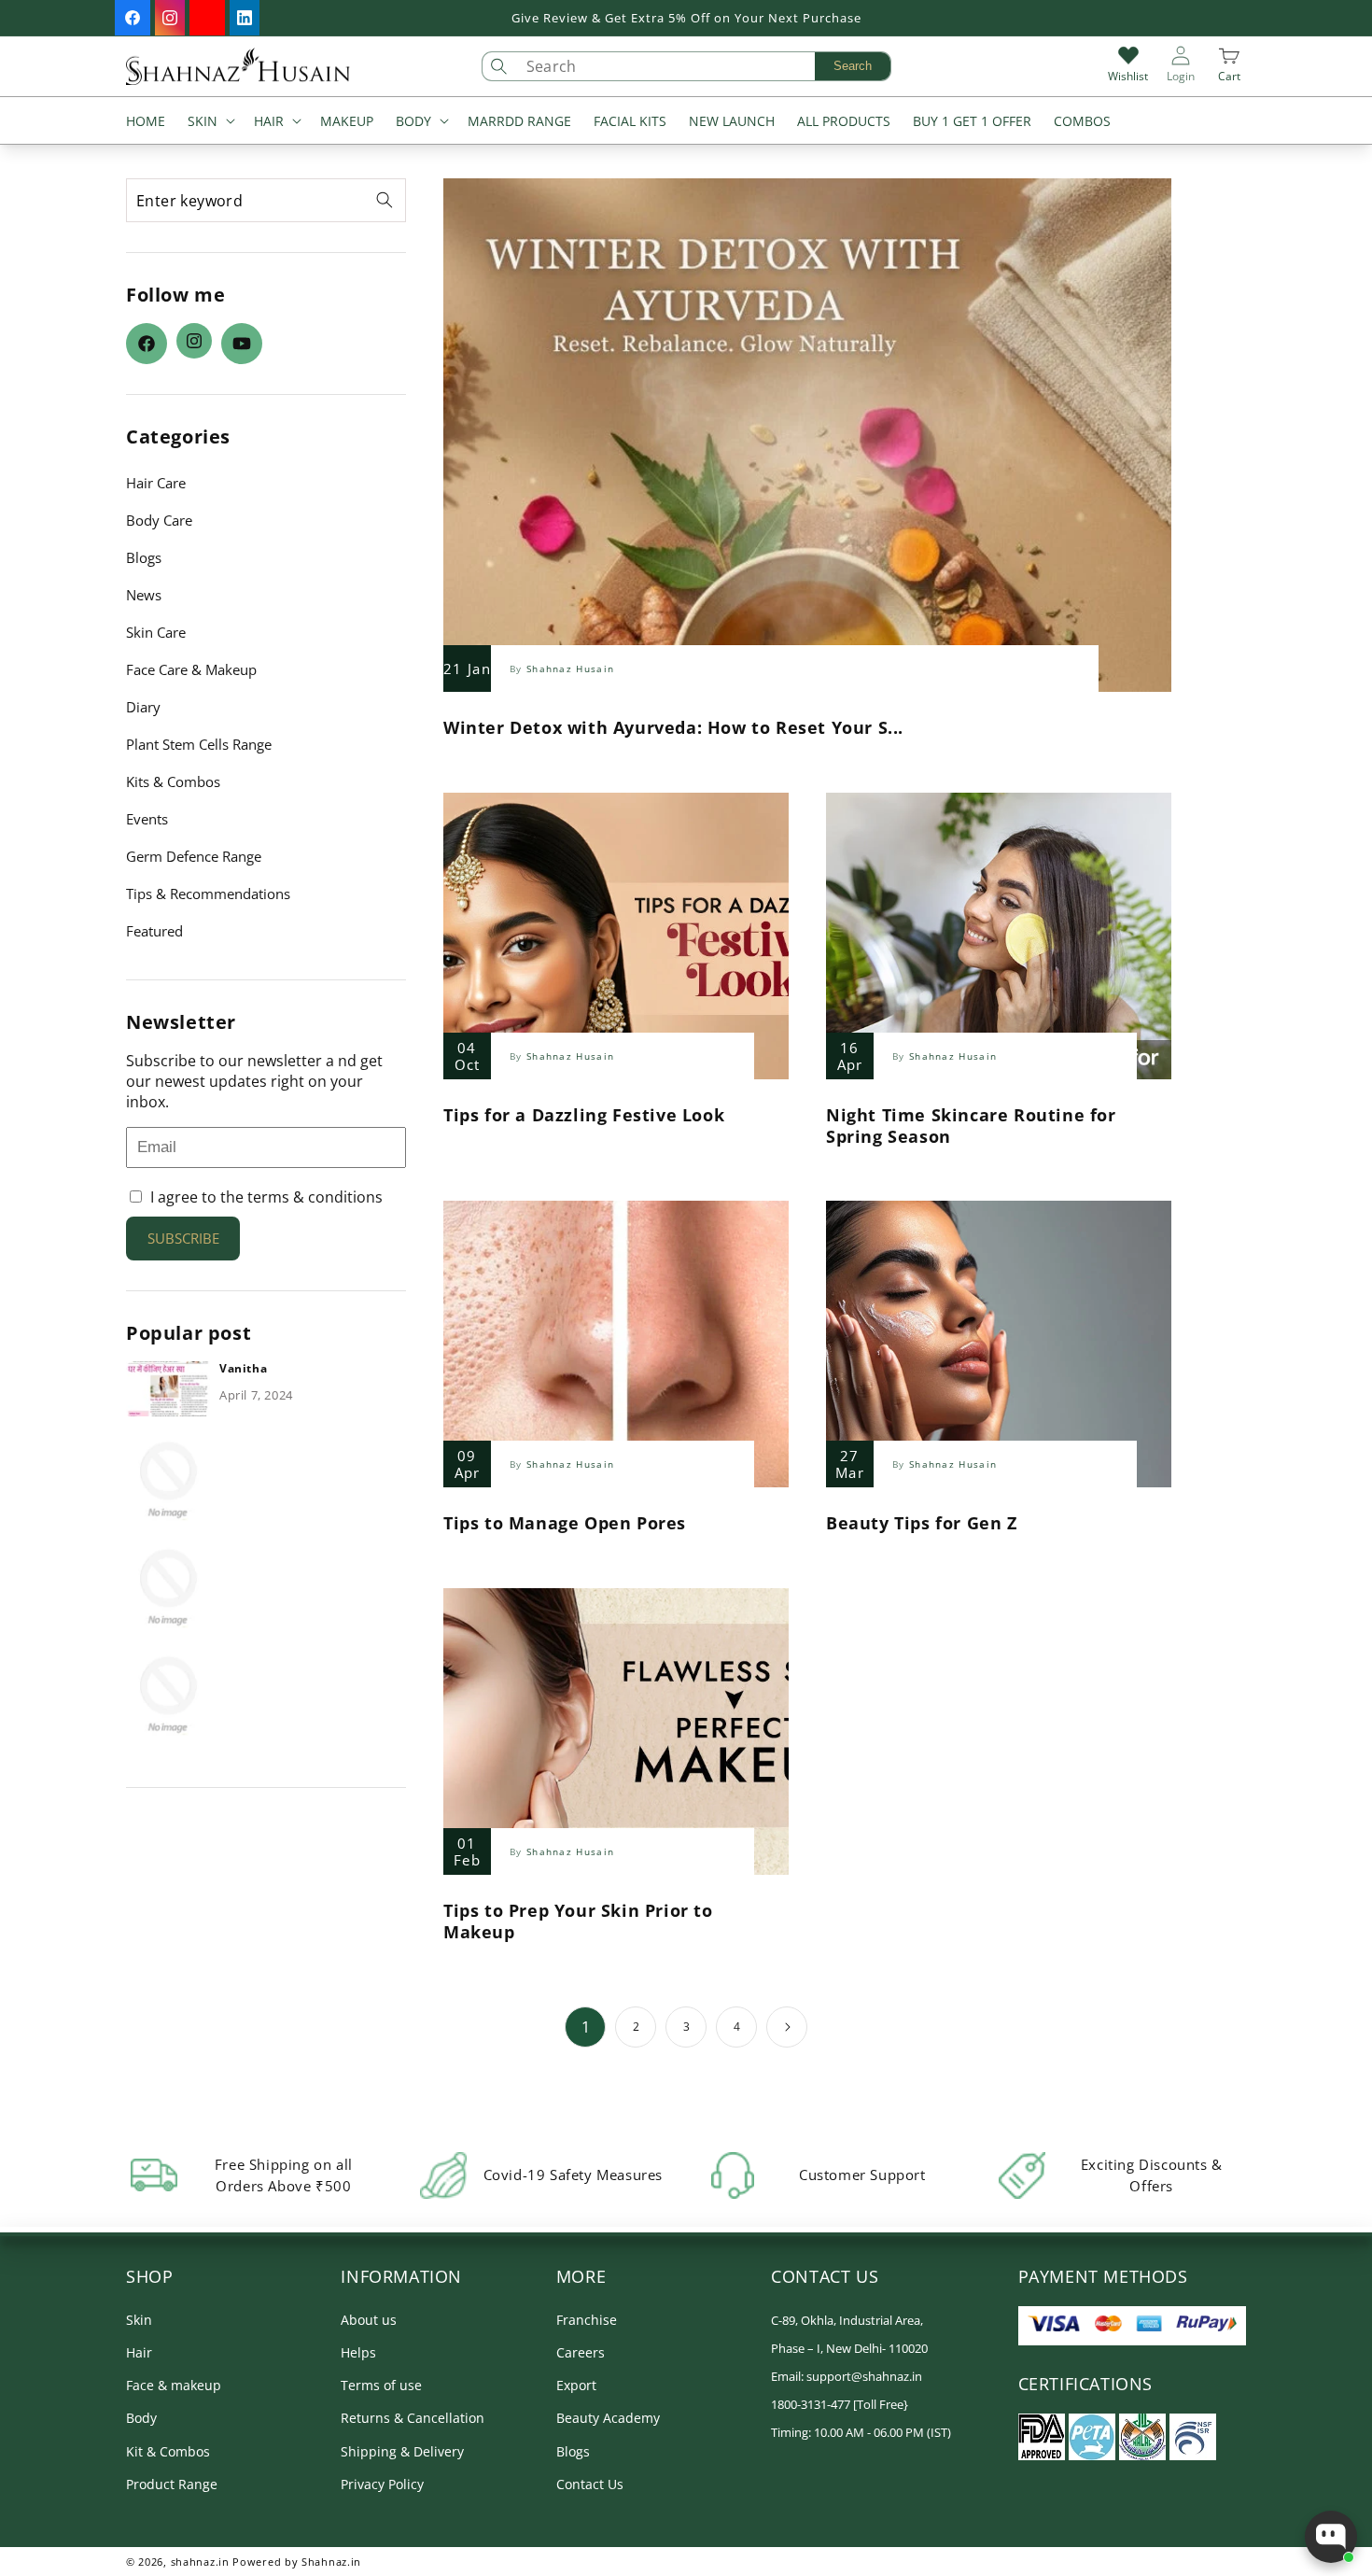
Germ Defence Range (194, 856)
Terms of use (381, 2385)
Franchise (587, 2320)
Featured (154, 931)
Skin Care (156, 632)
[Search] (385, 200)
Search (853, 66)
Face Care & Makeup (191, 669)
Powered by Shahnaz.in (297, 2562)
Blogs (144, 557)
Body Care (159, 520)
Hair (139, 2352)
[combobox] (704, 66)
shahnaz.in (200, 2562)
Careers (581, 2352)
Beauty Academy (608, 2418)
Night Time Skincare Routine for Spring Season (971, 1126)
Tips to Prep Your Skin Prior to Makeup (578, 1921)
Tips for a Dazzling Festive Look (584, 1115)
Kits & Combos (173, 781)
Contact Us (590, 2484)
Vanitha (243, 1369)
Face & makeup (174, 2385)
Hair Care (156, 483)
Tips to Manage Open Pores (565, 1523)
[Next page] (787, 2027)
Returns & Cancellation (413, 2418)
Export (576, 2385)
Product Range (172, 2484)
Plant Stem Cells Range (199, 744)
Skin (139, 2320)
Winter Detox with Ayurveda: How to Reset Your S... (673, 728)
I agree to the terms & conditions (265, 1197)
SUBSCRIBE (183, 1238)
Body (141, 2418)
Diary (143, 707)
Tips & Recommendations (208, 894)
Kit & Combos (168, 2451)
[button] (210, 123)
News (144, 595)
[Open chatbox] (1331, 2537)
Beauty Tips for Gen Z (922, 1523)
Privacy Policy (382, 2484)
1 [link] (586, 2027)
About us (369, 2320)
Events (147, 819)
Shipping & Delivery (402, 2451)
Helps (358, 2352)
